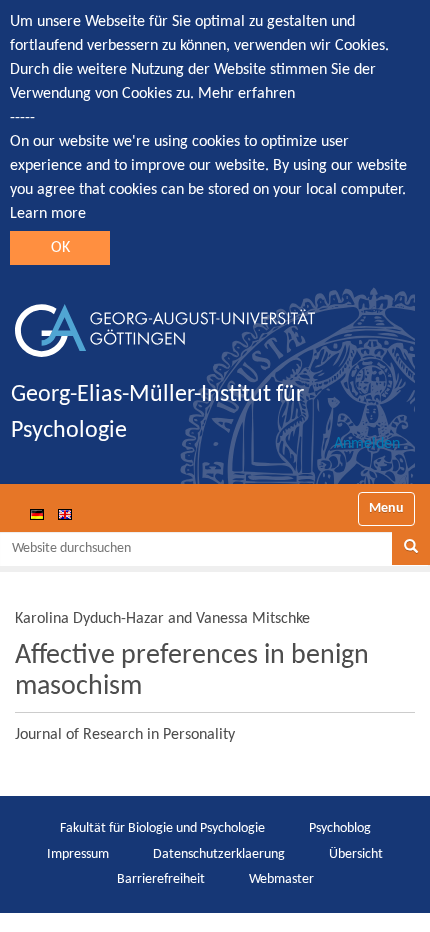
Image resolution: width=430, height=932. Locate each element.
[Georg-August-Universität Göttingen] (165, 323)
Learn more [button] (48, 214)
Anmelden (367, 444)
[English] (65, 514)
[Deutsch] (37, 514)
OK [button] (60, 248)
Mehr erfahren (246, 94)
